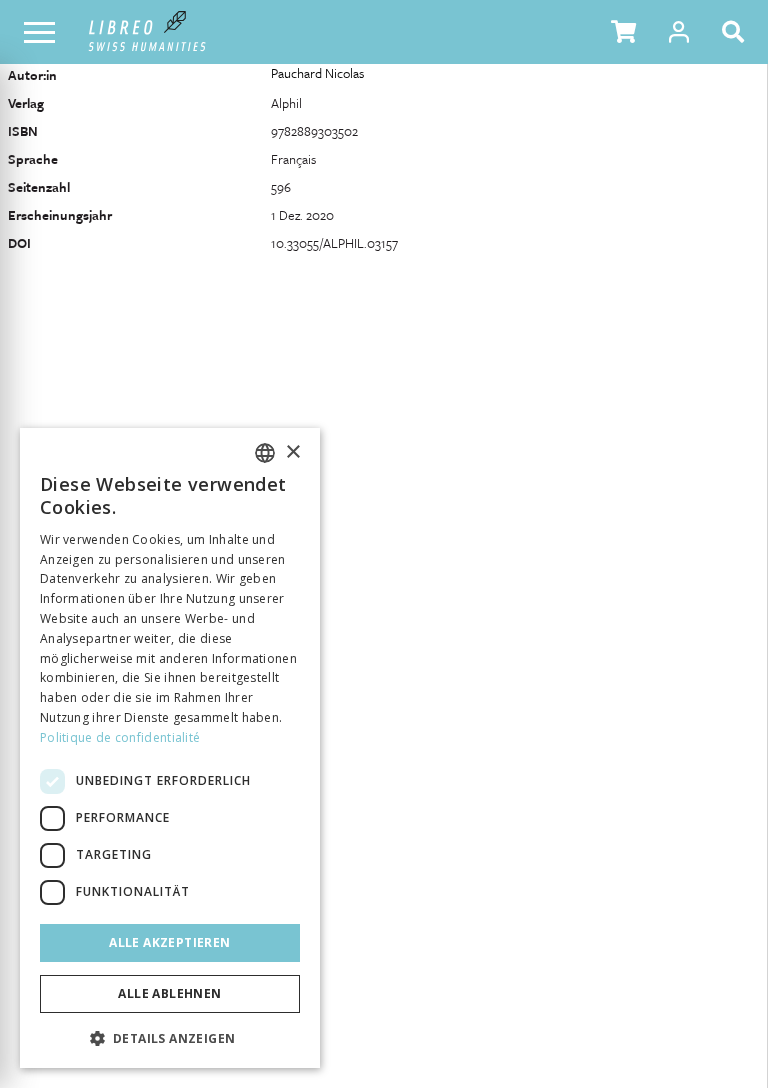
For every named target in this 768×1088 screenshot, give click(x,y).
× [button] (292, 452)
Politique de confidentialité (120, 737)
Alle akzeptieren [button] (169, 942)
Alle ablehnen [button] (169, 993)
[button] (623, 32)
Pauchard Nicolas (317, 73)
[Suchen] (737, 32)
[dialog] (170, 748)
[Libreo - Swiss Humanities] (147, 32)
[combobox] (265, 453)
